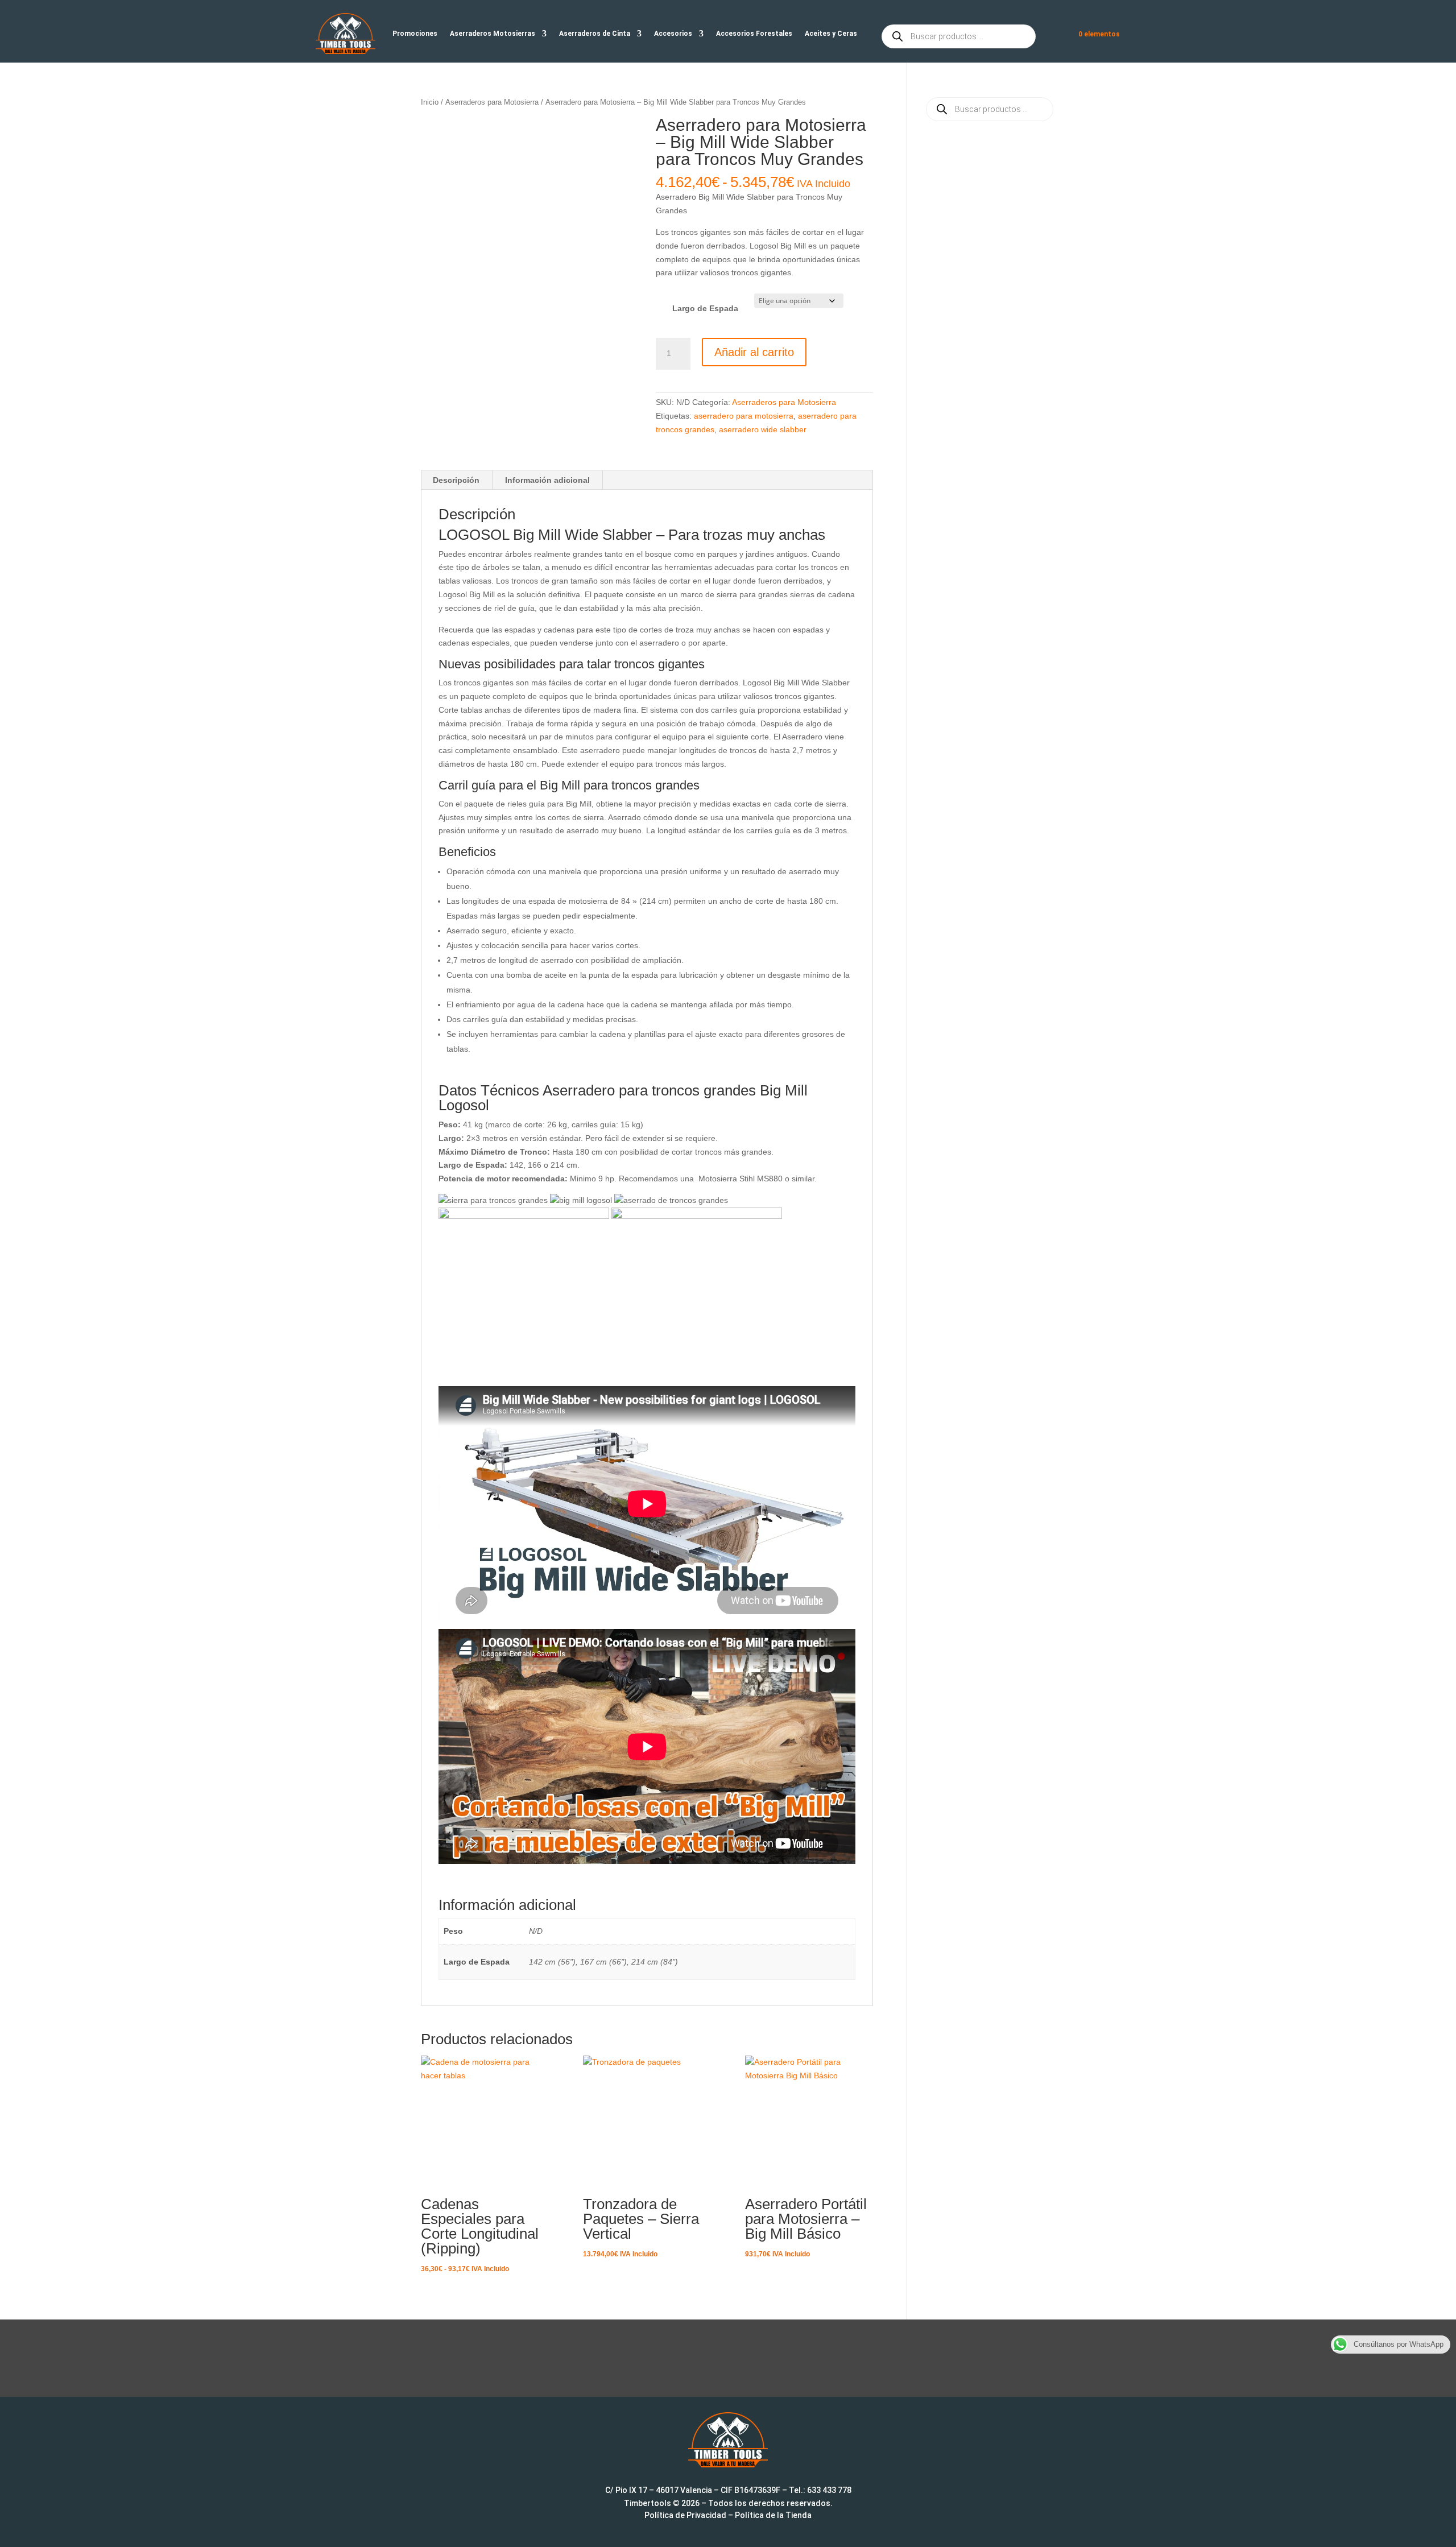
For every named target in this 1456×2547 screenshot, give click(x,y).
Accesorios (673, 34)
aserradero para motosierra (744, 416)
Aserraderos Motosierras (493, 34)
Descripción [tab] (456, 480)
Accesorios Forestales (754, 34)
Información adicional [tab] (547, 480)
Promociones (415, 34)
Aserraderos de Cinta (595, 34)
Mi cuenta (1054, 36)
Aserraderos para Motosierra (492, 102)
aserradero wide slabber (763, 429)
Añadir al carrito (754, 352)
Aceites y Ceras (831, 34)
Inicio (430, 102)
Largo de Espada (705, 308)
